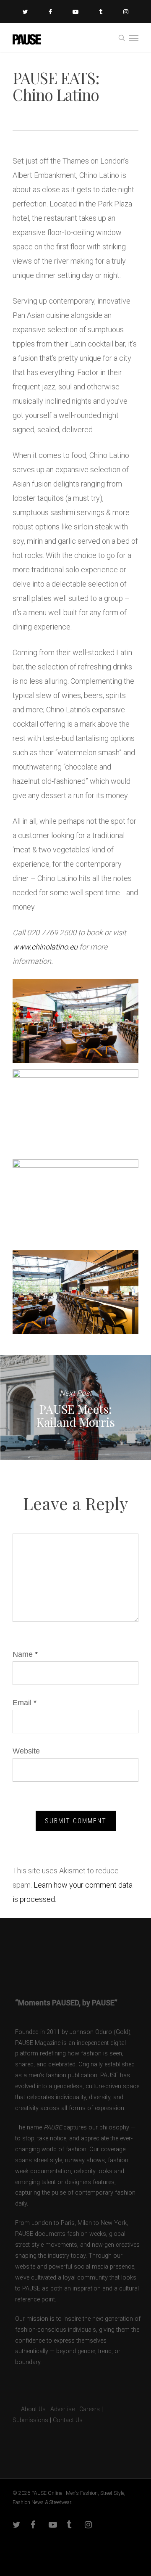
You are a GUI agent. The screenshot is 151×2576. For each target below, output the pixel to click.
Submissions (30, 2420)
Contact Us (68, 2420)
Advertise (62, 2409)
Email (25, 1703)
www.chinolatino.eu (45, 947)
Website (26, 1751)
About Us (29, 2409)
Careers (90, 2409)
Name (25, 1654)
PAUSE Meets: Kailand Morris (75, 1407)
